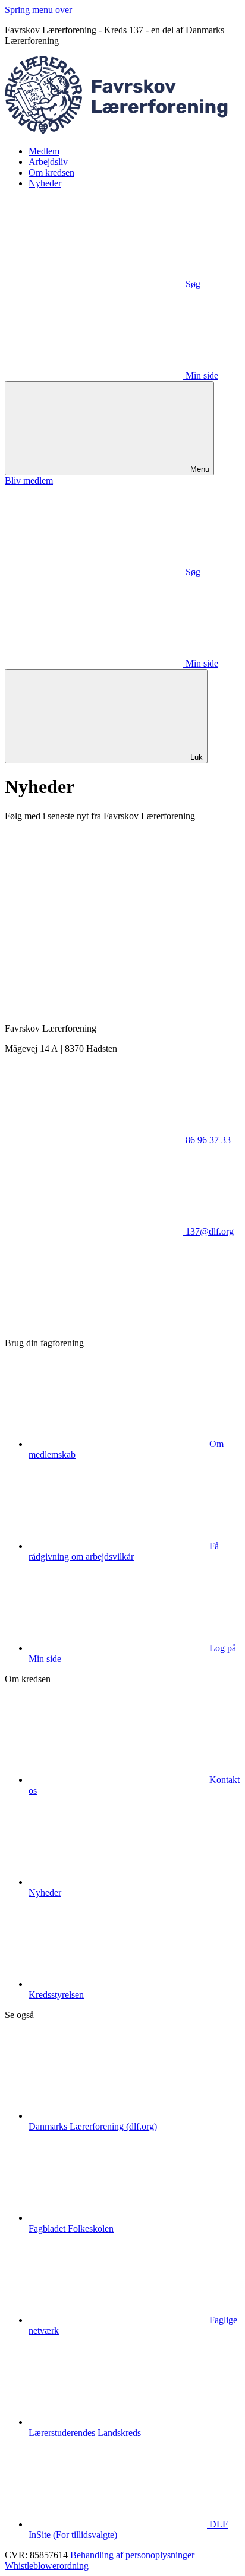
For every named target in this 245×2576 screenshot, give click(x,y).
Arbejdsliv (48, 162)
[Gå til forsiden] (122, 131)
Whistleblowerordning (47, 2566)
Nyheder (45, 183)
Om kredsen (51, 172)
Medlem (44, 151)
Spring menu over (38, 10)
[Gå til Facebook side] (94, 1323)
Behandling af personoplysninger (132, 2555)
